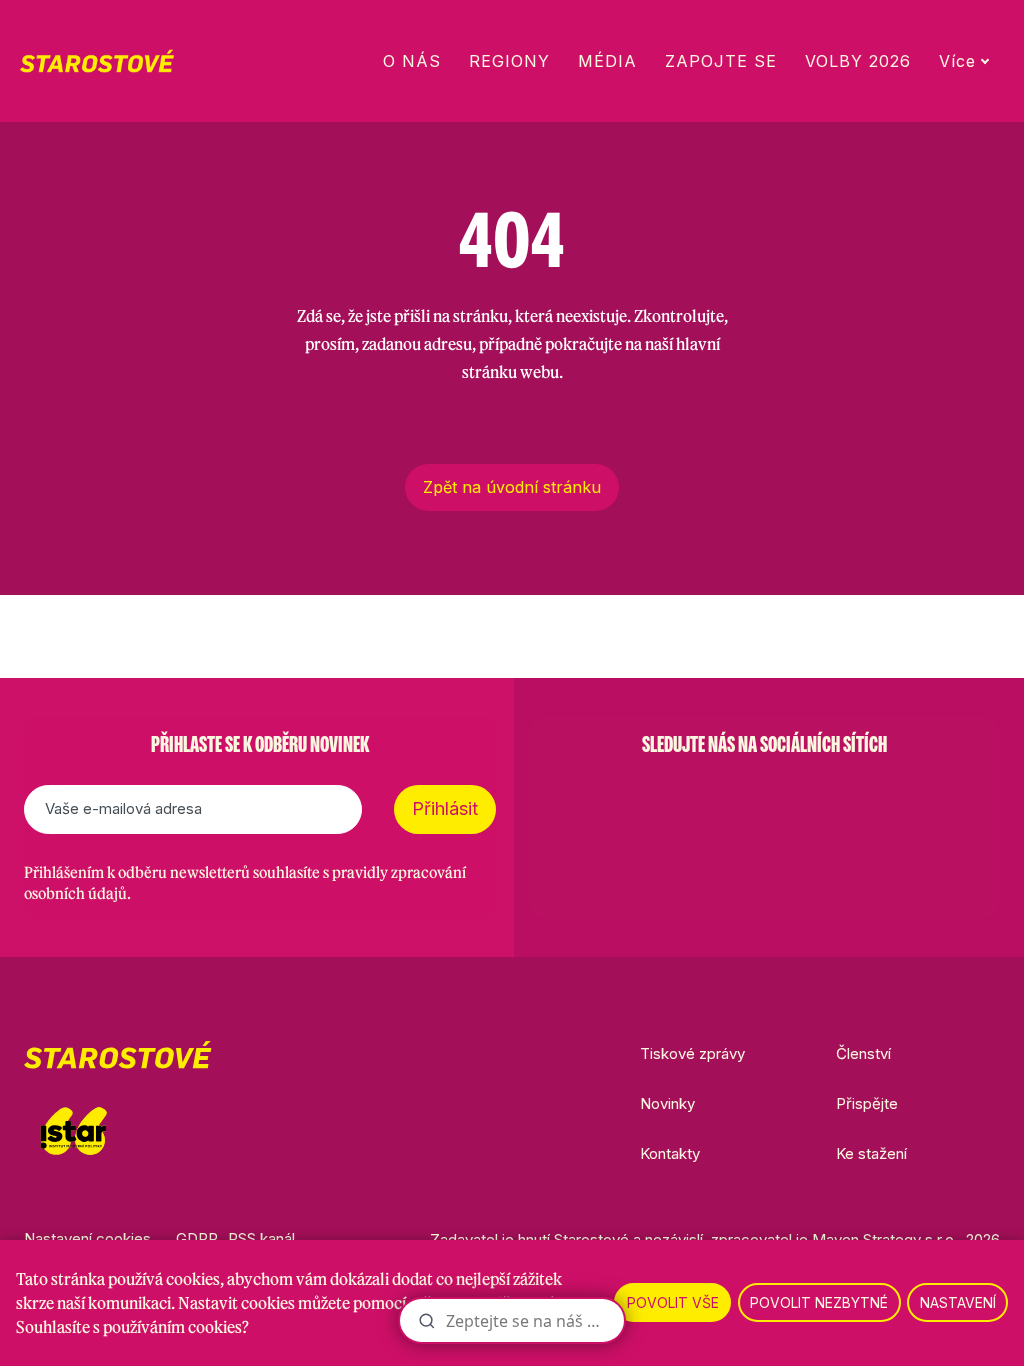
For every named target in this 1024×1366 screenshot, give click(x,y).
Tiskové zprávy (692, 1053)
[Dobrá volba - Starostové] (97, 61)
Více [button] (957, 61)
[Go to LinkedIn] (868, 795)
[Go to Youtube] (816, 795)
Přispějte (867, 1103)
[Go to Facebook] (660, 795)
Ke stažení (871, 1153)
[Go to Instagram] (712, 795)
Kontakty (670, 1153)
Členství (863, 1053)
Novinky (667, 1103)
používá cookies (164, 1279)
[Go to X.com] (764, 795)
